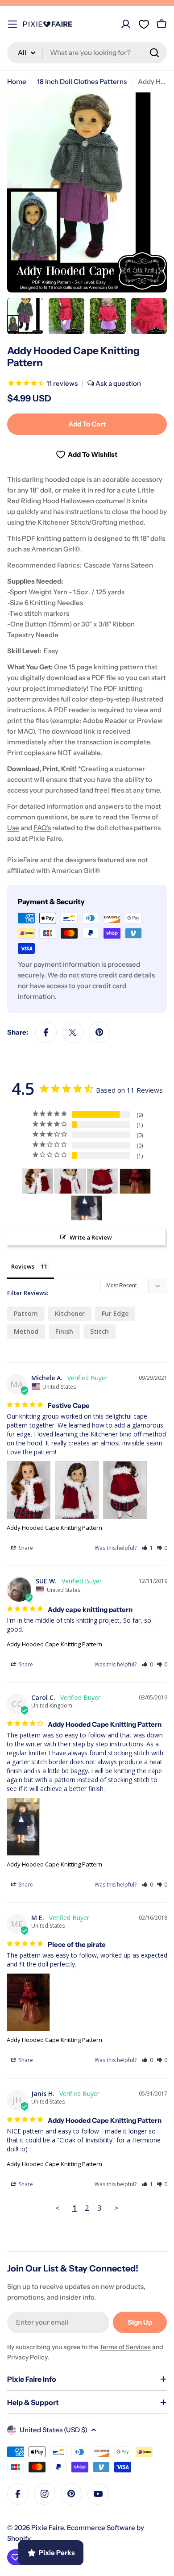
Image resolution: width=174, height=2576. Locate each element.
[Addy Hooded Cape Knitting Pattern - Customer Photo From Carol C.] (87, 1208)
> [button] (116, 2208)
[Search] (154, 53)
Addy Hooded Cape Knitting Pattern (54, 1528)
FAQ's (42, 828)
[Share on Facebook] (46, 1032)
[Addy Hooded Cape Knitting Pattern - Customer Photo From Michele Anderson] (37, 1181)
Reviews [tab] (23, 1266)
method (26, 1331)
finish (64, 1331)
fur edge (115, 1313)
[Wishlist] (144, 24)
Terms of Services (125, 2347)
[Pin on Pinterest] (99, 1032)
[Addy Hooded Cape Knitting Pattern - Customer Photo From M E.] (135, 1181)
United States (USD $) (54, 2430)
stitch (99, 1331)
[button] (147, 1548)
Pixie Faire (48, 2528)
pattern (26, 1313)
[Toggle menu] (12, 24)
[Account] (126, 24)
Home (17, 81)
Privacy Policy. (28, 2357)
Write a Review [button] (91, 1237)
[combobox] (87, 53)
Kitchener (70, 1313)
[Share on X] (73, 1032)
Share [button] (25, 1548)
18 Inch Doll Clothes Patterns (82, 81)
